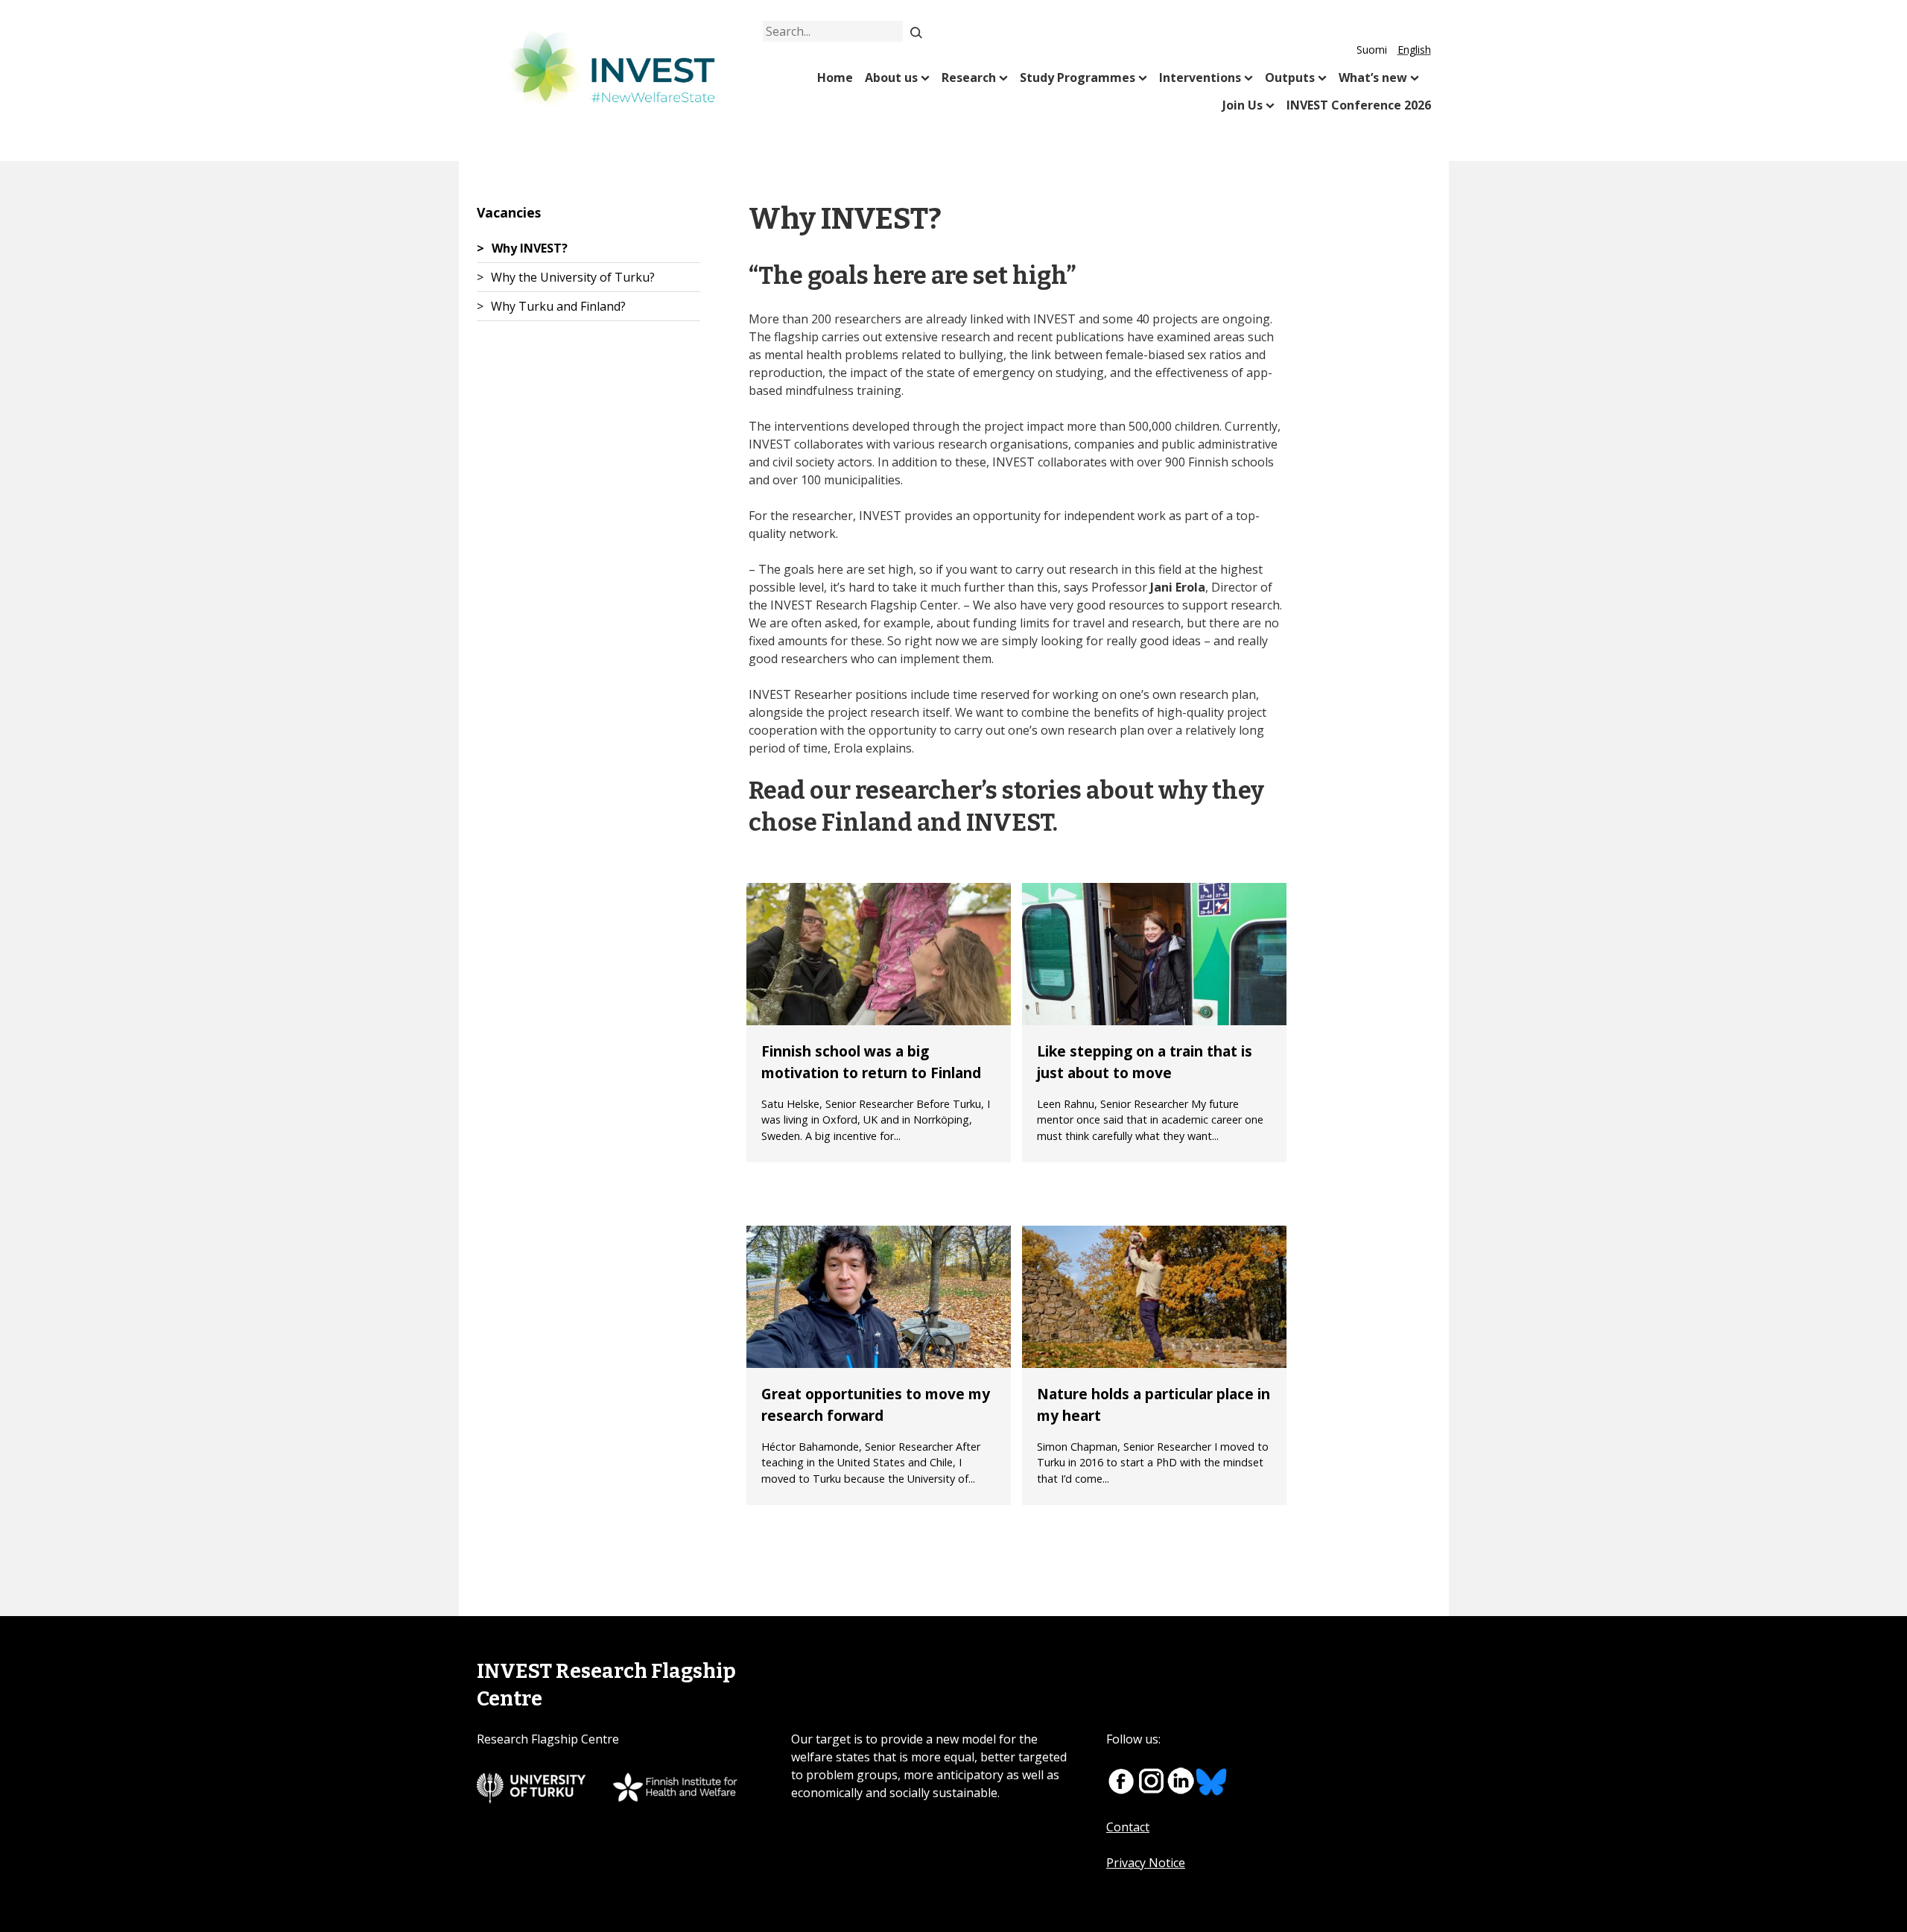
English (1414, 50)
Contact (1128, 1827)
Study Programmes (1078, 77)
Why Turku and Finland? (558, 306)
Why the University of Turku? (573, 277)
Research (969, 77)
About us (891, 77)
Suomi (1372, 50)
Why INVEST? (530, 248)
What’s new (1373, 77)
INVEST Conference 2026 (1359, 105)
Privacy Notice (1146, 1863)
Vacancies (509, 212)
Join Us (1243, 105)
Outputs (1290, 77)
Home (835, 77)
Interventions (1200, 77)
